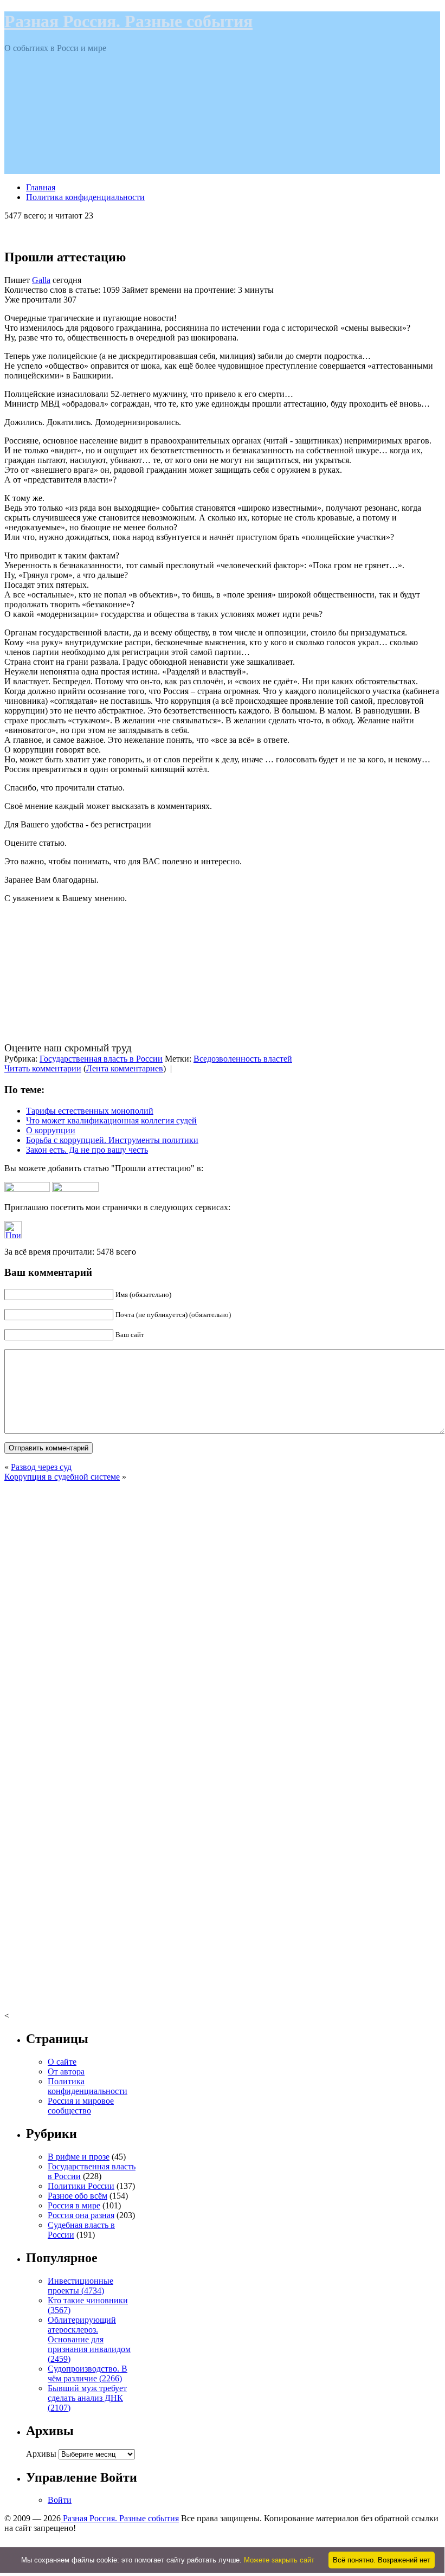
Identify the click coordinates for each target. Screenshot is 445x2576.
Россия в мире (74, 2205)
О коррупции (51, 1130)
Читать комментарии (43, 1068)
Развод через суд (41, 1467)
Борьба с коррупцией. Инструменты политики (112, 1140)
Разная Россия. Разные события (128, 21)
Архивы (41, 2454)
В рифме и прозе (79, 2157)
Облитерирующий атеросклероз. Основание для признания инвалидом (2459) (89, 2339)
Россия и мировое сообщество (81, 2106)
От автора (66, 2071)
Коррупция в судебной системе (62, 1477)
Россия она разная (81, 2215)
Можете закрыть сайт (279, 2560)
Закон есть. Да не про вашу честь (87, 1150)
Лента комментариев (125, 1068)
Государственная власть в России (101, 1059)
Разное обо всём (78, 2196)
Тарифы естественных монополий (90, 1111)
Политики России (81, 2186)
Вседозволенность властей (243, 1059)
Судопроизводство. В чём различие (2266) (88, 2373)
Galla (41, 280)
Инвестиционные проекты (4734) (80, 2286)
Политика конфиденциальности (85, 197)
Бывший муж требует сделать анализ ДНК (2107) (87, 2398)
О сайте (62, 2062)
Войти (60, 2500)
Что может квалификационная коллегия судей (111, 1120)
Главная (41, 187)
